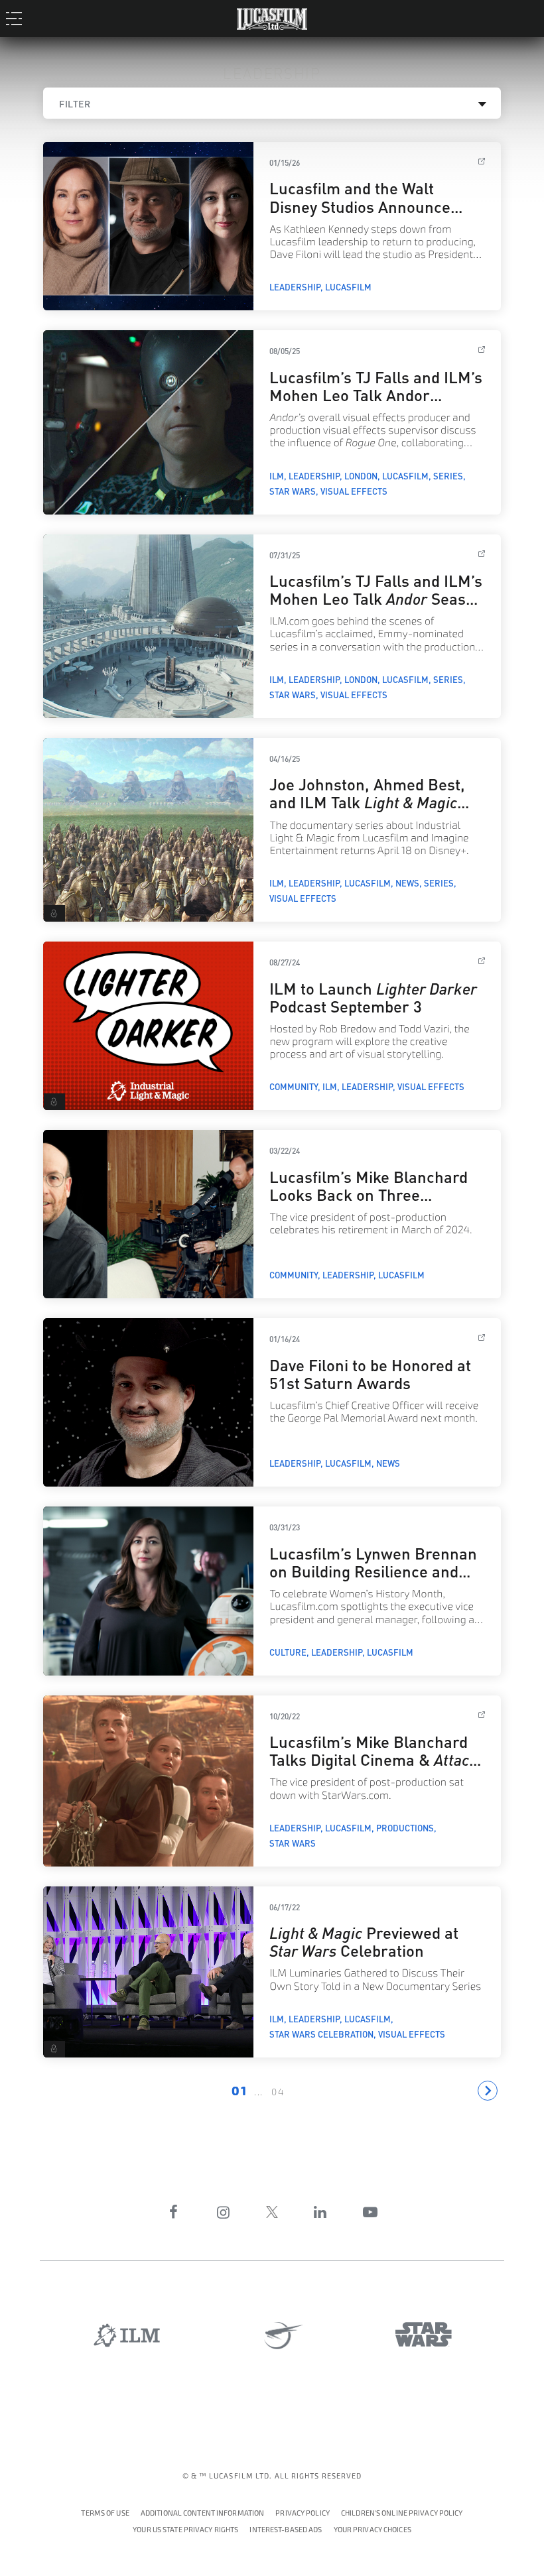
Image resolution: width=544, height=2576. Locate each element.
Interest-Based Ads (286, 2530)
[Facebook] (174, 2212)
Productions (405, 1827)
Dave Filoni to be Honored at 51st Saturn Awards (370, 1373)
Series (448, 475)
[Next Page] (488, 2091)
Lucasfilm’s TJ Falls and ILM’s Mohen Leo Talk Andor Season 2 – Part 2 (376, 394)
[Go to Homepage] (272, 16)
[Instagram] (224, 2212)
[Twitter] (272, 2212)
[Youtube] (370, 2212)
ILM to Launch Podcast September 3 (373, 996)
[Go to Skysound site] (279, 2336)
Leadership (295, 286)
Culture (288, 1652)
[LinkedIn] (320, 2212)
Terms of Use (105, 2513)
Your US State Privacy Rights (185, 2530)
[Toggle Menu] (18, 18)
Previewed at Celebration (364, 1940)
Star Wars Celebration (321, 2034)
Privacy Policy (303, 2513)
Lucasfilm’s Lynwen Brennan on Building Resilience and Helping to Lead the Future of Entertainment (374, 1579)
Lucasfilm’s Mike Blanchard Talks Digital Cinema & (374, 1758)
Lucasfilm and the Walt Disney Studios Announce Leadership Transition (360, 205)
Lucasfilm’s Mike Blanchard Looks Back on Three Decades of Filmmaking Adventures (369, 1202)
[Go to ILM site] (127, 2335)
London (361, 475)
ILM (277, 475)
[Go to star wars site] (424, 2334)
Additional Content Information (202, 2513)
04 (278, 2092)
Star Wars (293, 491)
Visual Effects (354, 491)
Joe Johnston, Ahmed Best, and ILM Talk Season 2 (367, 801)
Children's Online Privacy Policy (402, 2513)
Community (294, 1086)
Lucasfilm (348, 286)
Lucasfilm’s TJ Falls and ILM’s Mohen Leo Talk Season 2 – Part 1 (376, 597)
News (407, 883)
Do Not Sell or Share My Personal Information (373, 2528)
